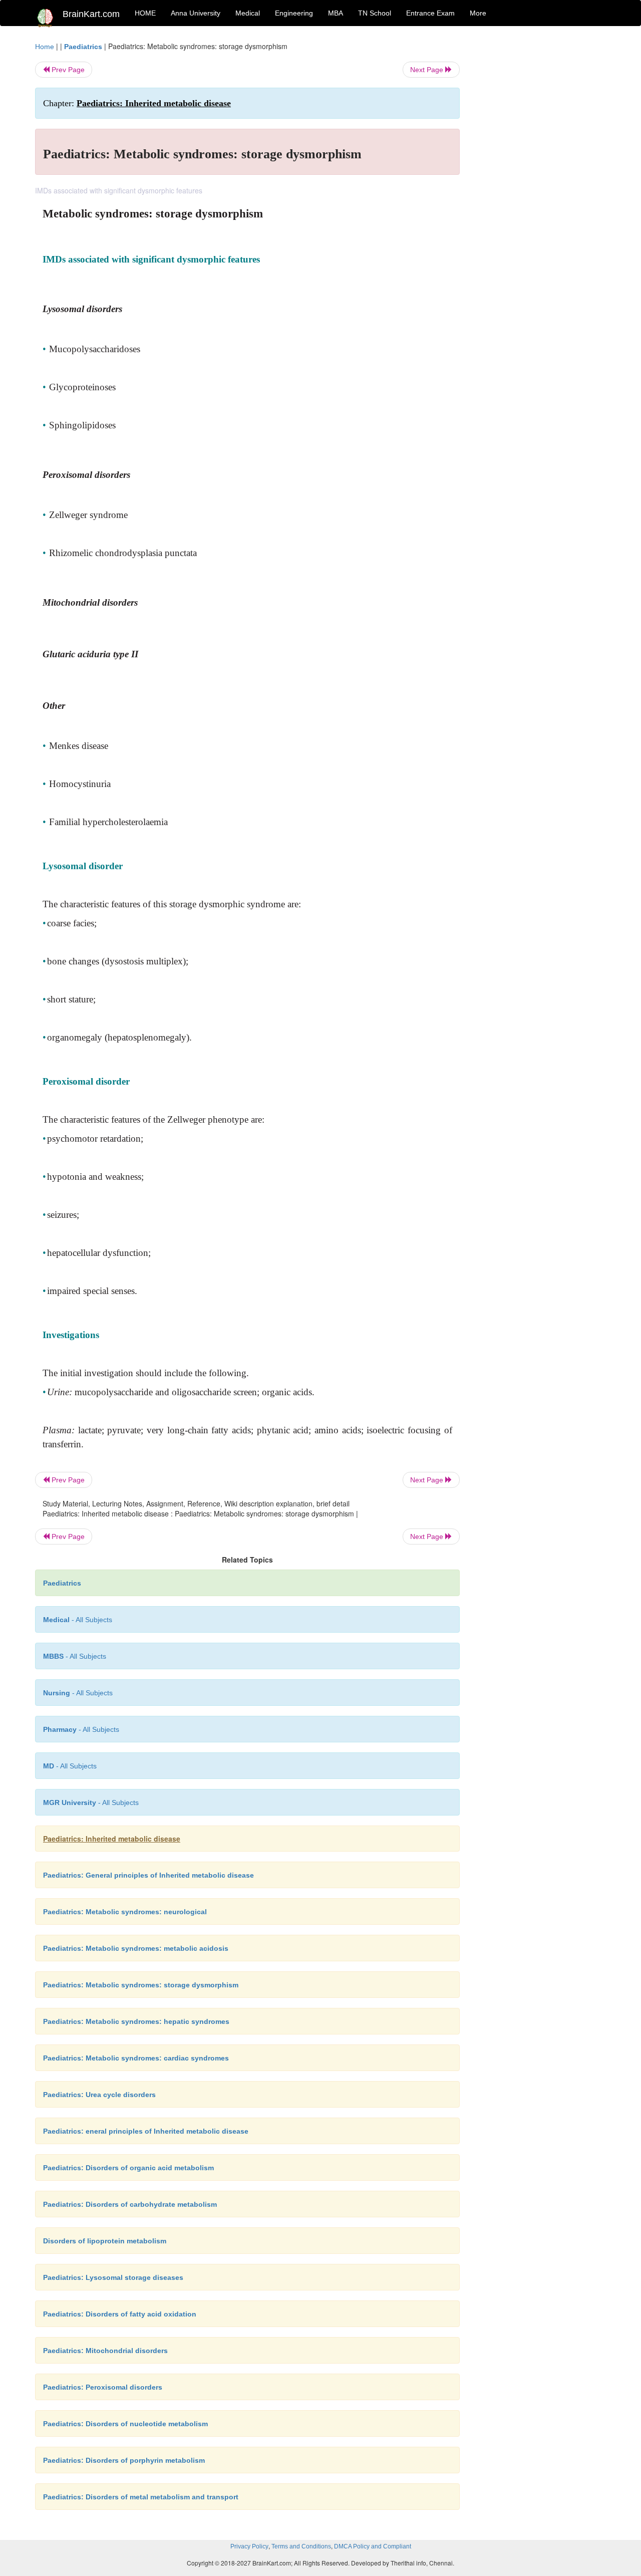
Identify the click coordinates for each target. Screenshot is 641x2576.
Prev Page (67, 70)
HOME (145, 13)
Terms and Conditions (301, 2546)
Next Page (428, 70)
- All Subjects (78, 1620)
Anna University (196, 13)
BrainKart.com (91, 14)
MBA (336, 13)
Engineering (294, 13)
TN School (375, 13)
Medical (248, 13)
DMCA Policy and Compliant (373, 2546)
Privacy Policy (249, 2546)
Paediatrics (83, 47)
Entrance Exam (430, 13)
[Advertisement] (541, 191)
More (478, 13)
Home (45, 47)
